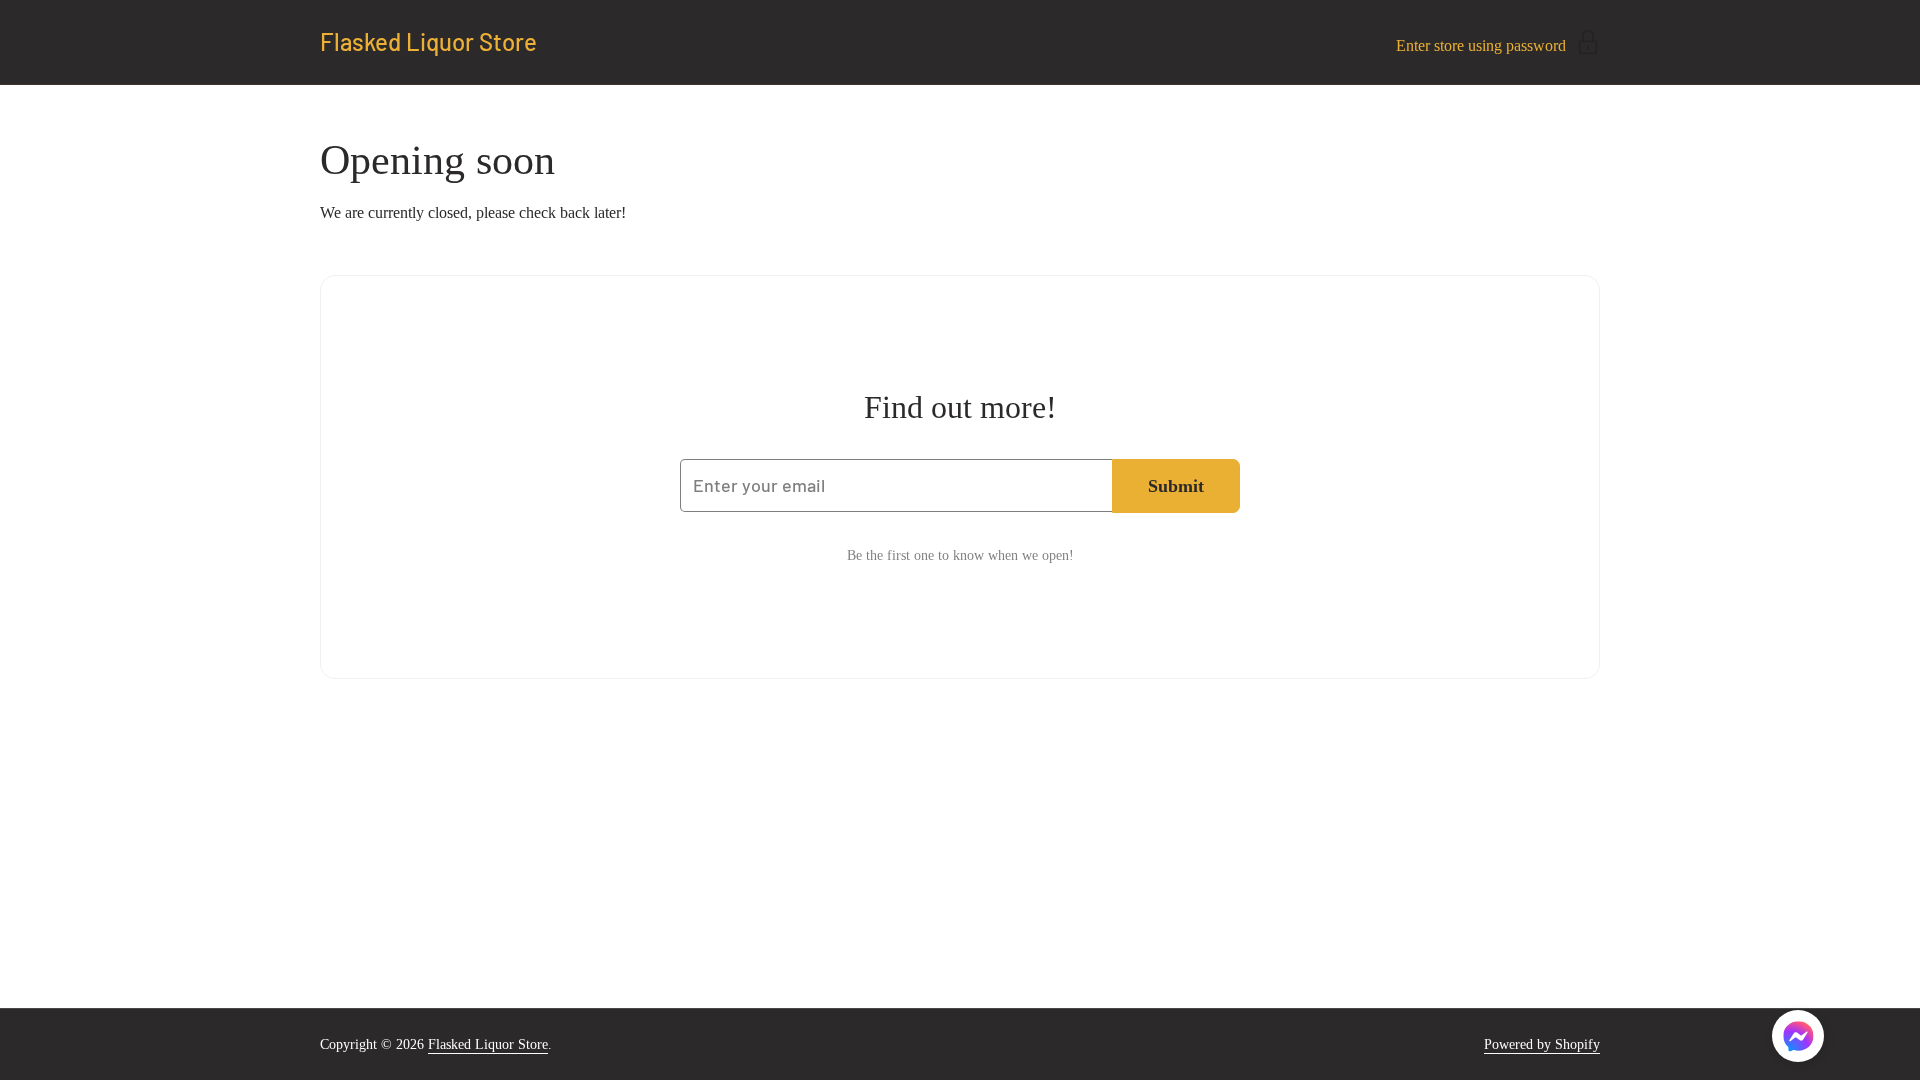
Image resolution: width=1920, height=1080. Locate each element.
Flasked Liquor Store (428, 42)
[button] (1798, 1039)
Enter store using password (1481, 45)
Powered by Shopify (1542, 1044)
